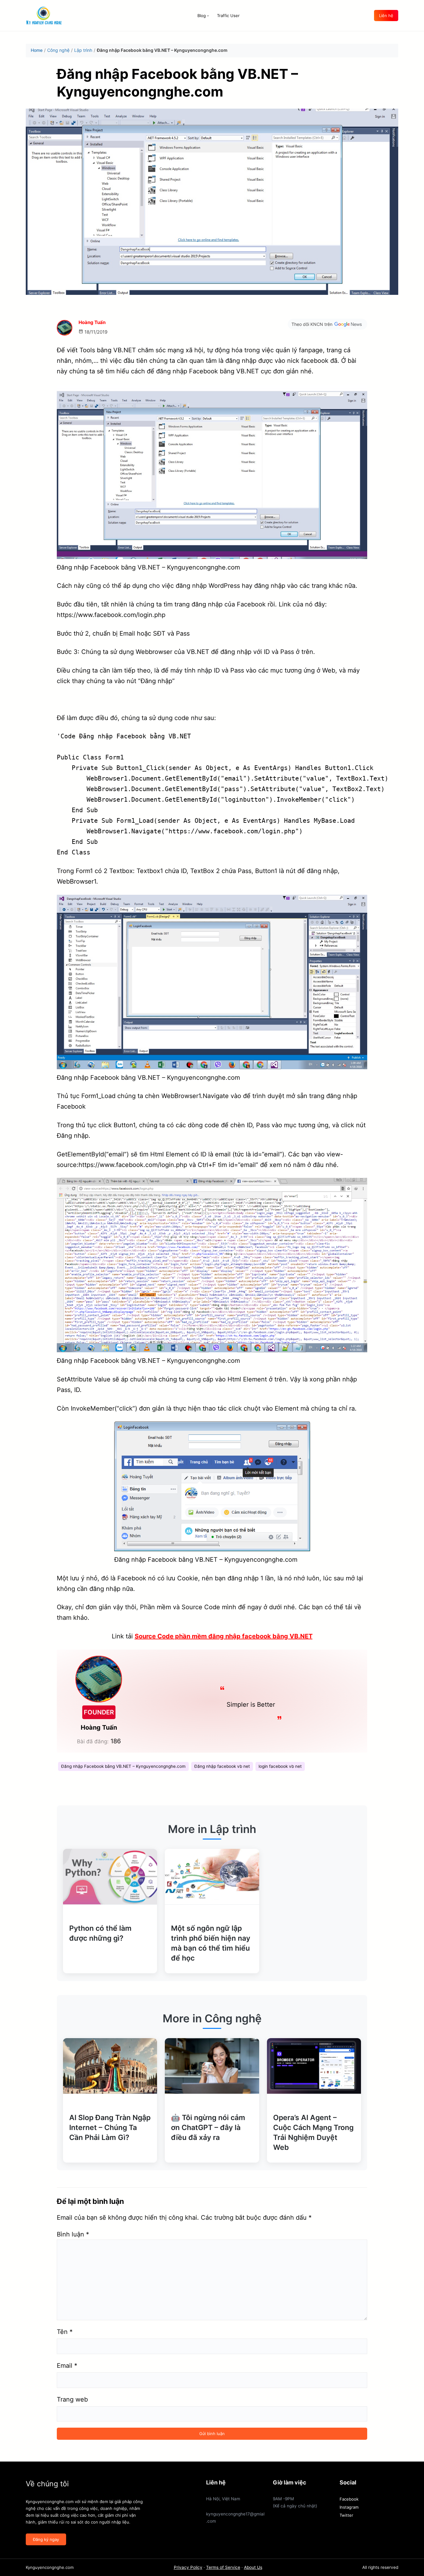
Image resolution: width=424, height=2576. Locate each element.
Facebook (349, 2499)
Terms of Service (223, 2567)
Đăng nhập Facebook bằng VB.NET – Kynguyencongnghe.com (123, 1766)
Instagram (349, 2507)
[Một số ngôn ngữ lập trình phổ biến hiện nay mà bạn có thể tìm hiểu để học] (212, 1877)
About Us (253, 2567)
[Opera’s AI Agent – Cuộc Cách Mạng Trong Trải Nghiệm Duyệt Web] (314, 2066)
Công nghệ (58, 50)
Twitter (346, 2515)
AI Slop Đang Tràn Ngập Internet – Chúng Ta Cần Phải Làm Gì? (110, 2128)
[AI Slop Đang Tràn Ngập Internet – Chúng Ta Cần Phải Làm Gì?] (110, 2066)
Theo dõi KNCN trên (312, 324)
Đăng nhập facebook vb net (222, 1766)
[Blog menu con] (208, 16)
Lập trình (83, 50)
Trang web (72, 2399)
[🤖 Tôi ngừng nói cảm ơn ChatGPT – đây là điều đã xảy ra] (212, 2066)
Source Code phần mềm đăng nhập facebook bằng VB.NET (224, 1636)
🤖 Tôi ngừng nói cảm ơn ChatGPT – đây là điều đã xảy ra (208, 2128)
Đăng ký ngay (46, 2539)
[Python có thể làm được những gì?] (110, 1877)
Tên (65, 2332)
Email (67, 2366)
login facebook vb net (280, 1766)
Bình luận (73, 2234)
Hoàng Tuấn (92, 322)
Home (37, 50)
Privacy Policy (188, 2567)
